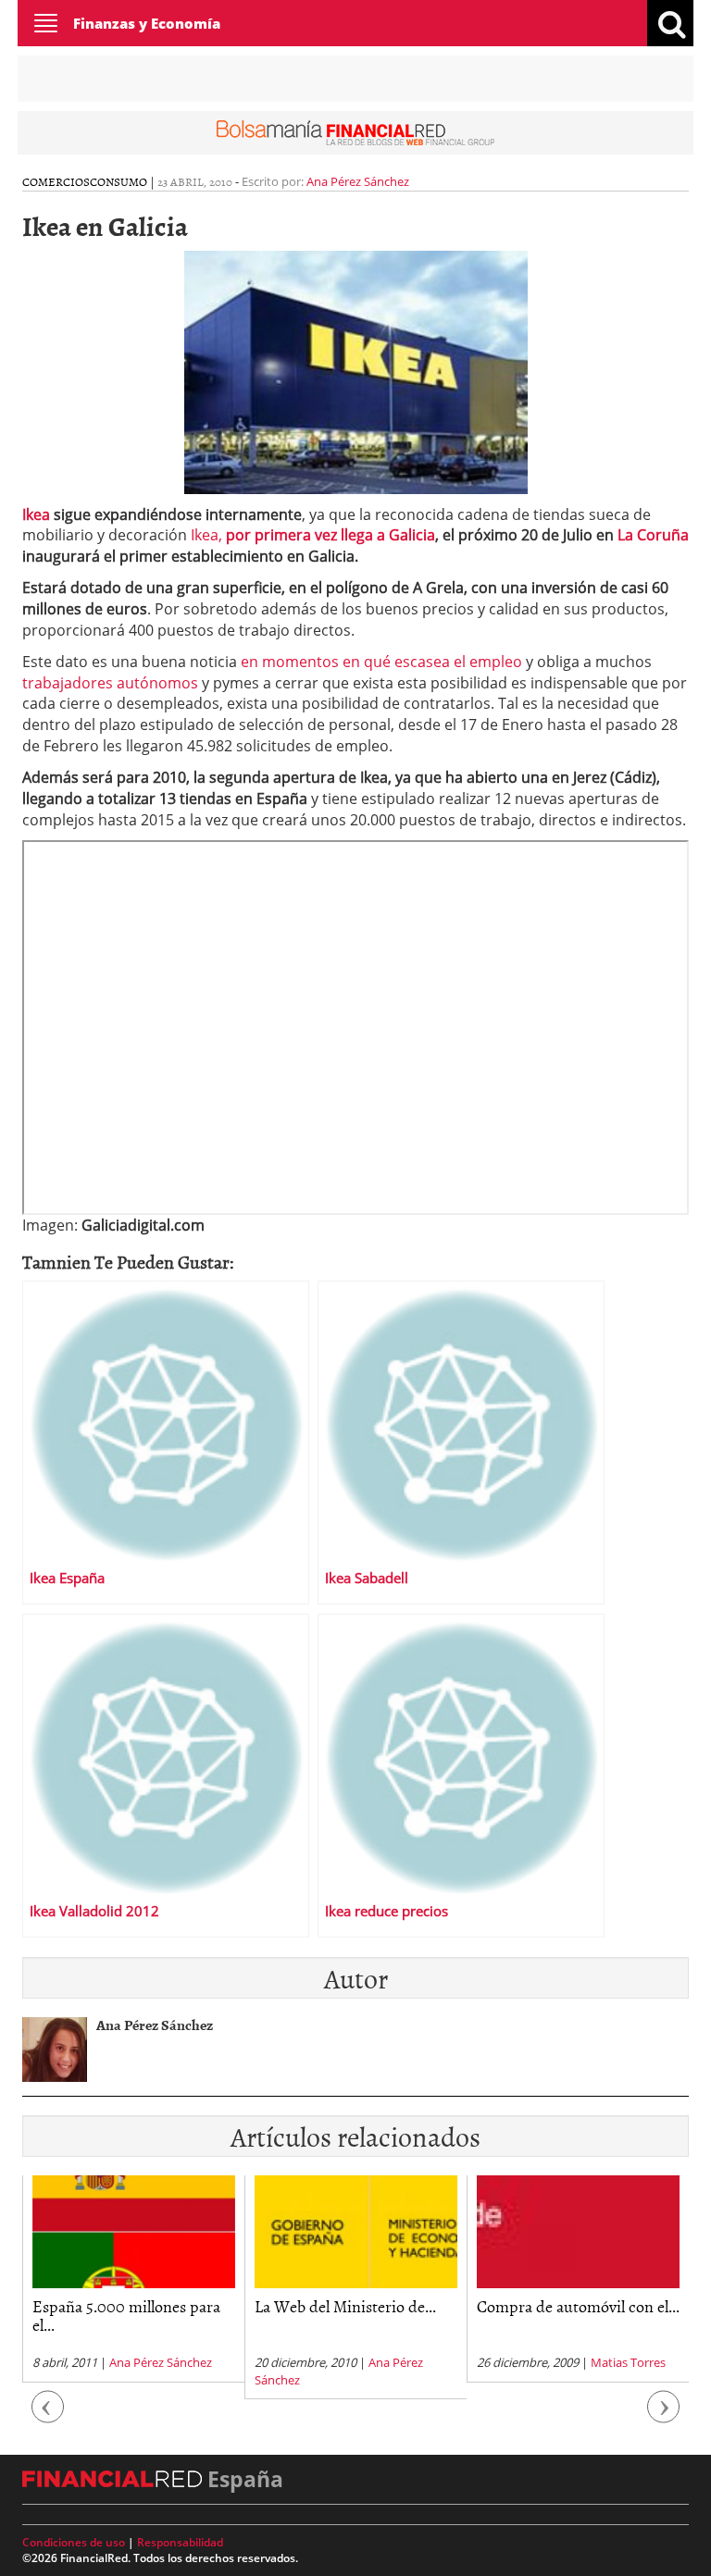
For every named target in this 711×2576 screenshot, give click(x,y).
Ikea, (208, 535)
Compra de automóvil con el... (444, 2306)
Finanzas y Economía (147, 23)
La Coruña (651, 535)
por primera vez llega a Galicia (331, 535)
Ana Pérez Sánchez (358, 181)
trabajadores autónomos (112, 683)
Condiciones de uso (74, 2542)
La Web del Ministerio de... (211, 2306)
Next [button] (664, 2416)
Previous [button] (48, 2416)
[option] (221, 2287)
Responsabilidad (180, 2542)
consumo (118, 181)
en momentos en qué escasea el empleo (383, 662)
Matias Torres (494, 2362)
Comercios (56, 181)
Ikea (38, 514)
